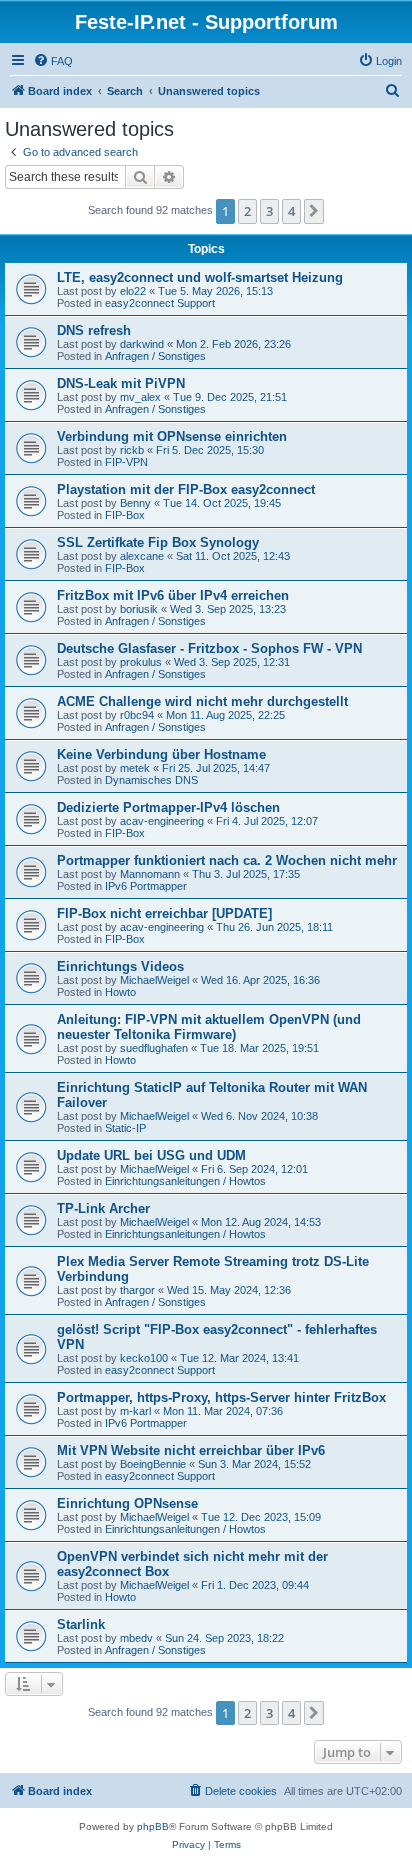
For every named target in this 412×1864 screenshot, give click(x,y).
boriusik (139, 609)
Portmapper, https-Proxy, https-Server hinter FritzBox (221, 1397)
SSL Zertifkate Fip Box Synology (158, 542)
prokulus (141, 662)
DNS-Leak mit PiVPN (121, 383)
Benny (135, 503)
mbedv (136, 1638)
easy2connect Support (160, 303)
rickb (132, 450)
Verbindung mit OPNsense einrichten (172, 436)
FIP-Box (125, 515)
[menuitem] (53, 61)
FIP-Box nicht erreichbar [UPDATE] (164, 913)
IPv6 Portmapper (146, 886)
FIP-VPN (126, 462)
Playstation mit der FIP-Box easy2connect (186, 489)
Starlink (81, 1624)
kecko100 (144, 1358)
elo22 (133, 291)
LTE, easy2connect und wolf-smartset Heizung (200, 277)
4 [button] (291, 211)
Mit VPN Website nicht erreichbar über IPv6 (191, 1450)
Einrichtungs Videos (120, 966)
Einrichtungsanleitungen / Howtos (185, 1181)
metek (135, 768)
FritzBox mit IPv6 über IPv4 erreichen (173, 595)
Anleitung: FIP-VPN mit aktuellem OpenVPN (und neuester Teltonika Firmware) (209, 1027)
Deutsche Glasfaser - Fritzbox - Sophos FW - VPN (209, 648)
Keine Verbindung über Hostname (161, 754)
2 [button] (247, 211)
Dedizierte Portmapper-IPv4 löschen (168, 807)
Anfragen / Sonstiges (155, 356)
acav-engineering (162, 821)
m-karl (135, 1411)
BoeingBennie (153, 1464)
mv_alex (140, 397)
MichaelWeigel (154, 980)
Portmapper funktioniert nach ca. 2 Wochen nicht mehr (227, 860)
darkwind (142, 344)
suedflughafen (154, 1048)
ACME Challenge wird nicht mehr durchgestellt (202, 701)
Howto (120, 992)
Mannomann (150, 874)
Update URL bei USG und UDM (151, 1155)
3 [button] (269, 211)
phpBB (153, 1826)
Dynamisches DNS (151, 780)
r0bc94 (137, 715)
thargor (137, 1290)
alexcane (142, 556)
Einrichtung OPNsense (127, 1503)
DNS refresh (94, 330)
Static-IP (125, 1128)
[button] (314, 211)
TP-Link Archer (103, 1208)
